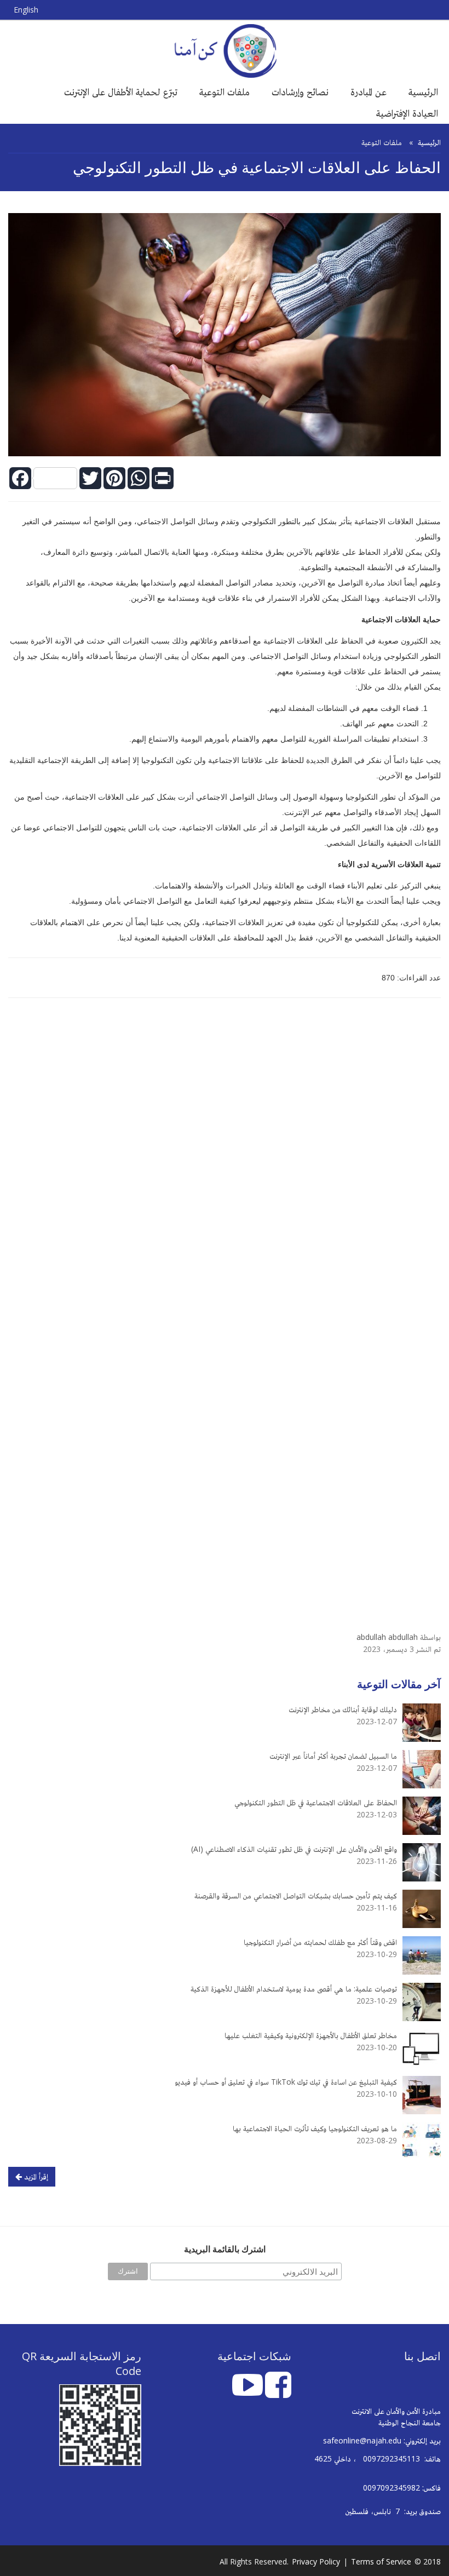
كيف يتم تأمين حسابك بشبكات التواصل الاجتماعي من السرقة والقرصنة (296, 1895)
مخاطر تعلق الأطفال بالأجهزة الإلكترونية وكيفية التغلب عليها (311, 2035)
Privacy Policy (316, 2561)
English (26, 10)
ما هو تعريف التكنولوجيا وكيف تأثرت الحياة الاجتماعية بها (315, 2128)
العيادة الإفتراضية (407, 113)
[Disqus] (225, 1162)
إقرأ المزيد (35, 2176)
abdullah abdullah (387, 1637)
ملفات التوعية (225, 91)
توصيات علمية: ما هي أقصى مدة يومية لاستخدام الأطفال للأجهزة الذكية (294, 1989)
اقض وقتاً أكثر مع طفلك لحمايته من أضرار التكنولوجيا (320, 1942)
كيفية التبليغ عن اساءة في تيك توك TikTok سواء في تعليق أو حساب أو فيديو (286, 2082)
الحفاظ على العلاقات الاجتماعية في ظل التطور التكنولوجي (316, 1802)
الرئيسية (423, 91)
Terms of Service (381, 2561)
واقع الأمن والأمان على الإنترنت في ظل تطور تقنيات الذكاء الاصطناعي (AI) (294, 1849)
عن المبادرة (369, 91)
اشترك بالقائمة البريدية (225, 2249)
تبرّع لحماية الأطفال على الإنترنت (121, 91)
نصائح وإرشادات (300, 91)
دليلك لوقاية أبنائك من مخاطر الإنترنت (343, 1709)
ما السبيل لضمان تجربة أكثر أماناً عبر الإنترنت (333, 1756)
